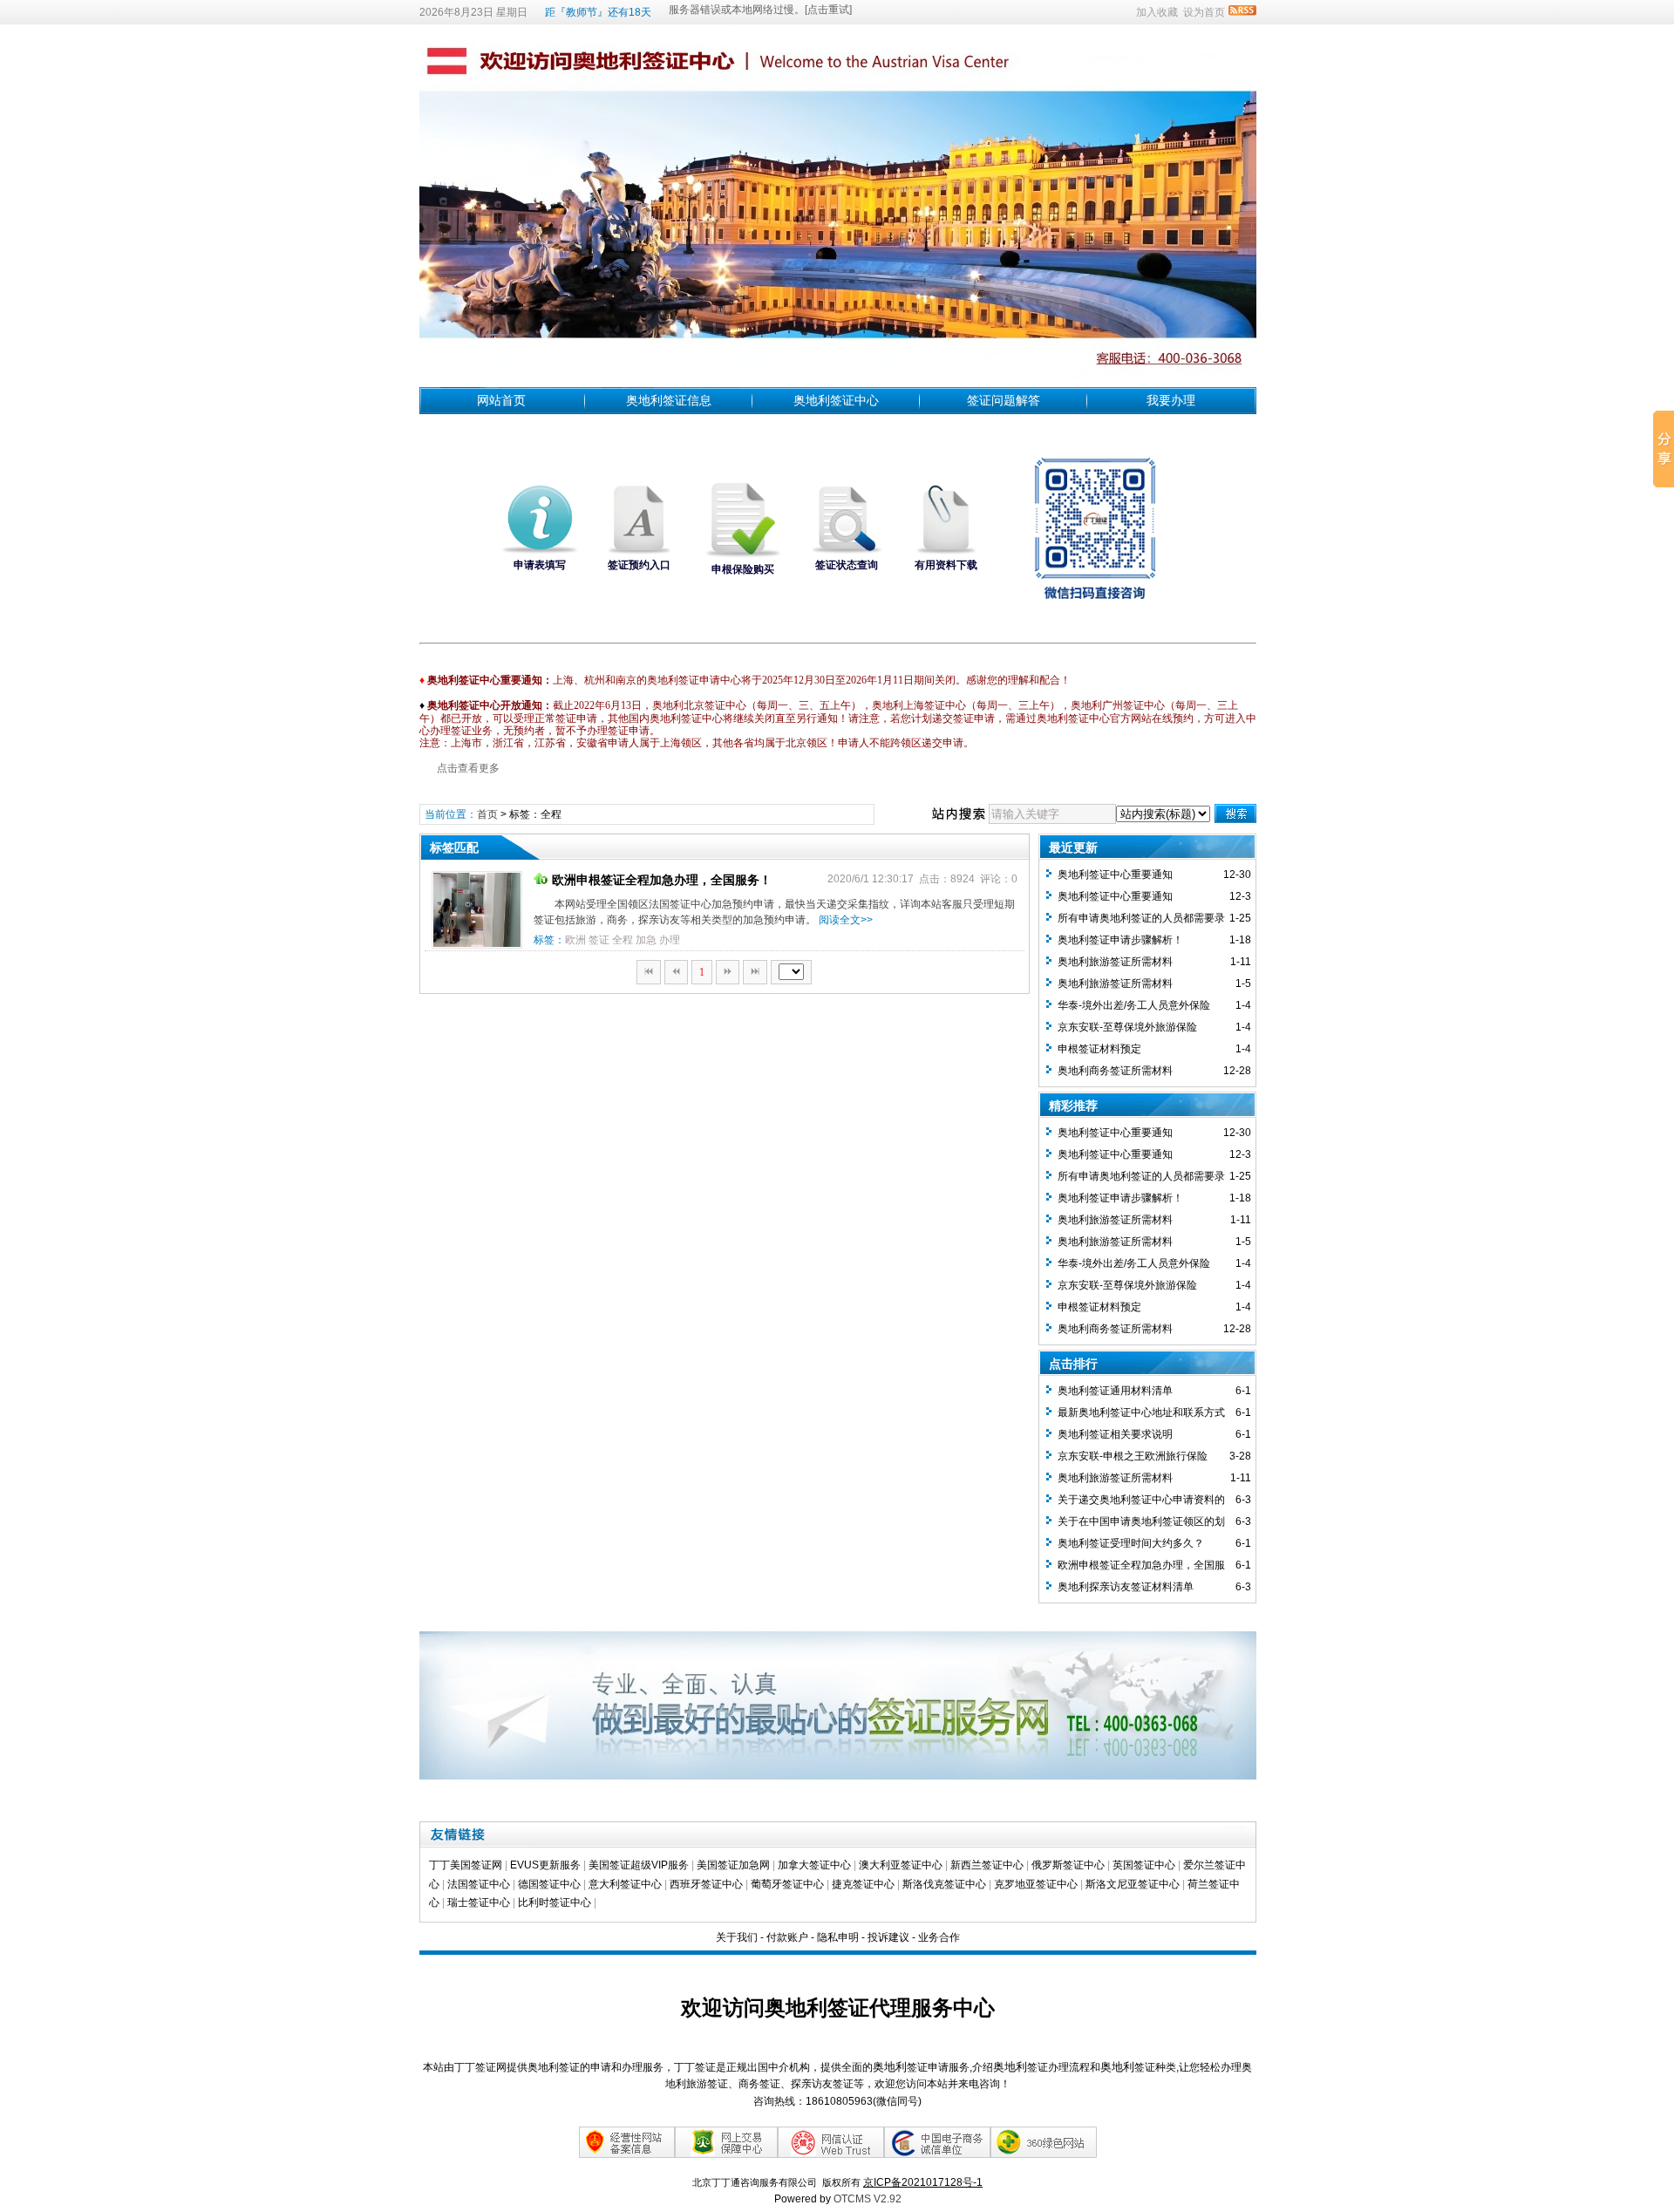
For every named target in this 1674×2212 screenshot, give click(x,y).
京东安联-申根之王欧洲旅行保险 (1133, 1456)
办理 (670, 940)
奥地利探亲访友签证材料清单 (1126, 1587)
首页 (487, 814)
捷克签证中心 (863, 1884)
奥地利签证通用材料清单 (1115, 1391)
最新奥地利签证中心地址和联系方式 (1141, 1412)
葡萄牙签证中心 (787, 1884)
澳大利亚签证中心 (901, 1865)
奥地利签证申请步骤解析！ (1120, 940)
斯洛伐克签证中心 (944, 1884)
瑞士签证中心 (479, 1902)
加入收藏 (1157, 12)
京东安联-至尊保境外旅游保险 (1127, 1027)
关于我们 (737, 1937)
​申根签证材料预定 (1099, 1049)
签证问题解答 (1004, 400)
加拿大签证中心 (814, 1865)
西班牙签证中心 (706, 1884)
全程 (623, 940)
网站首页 (501, 400)
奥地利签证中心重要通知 (1115, 875)
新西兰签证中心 (987, 1865)
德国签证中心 (549, 1884)
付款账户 (787, 1937)
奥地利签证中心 (836, 400)
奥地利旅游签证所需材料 (1115, 962)
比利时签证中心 (555, 1902)
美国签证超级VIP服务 (639, 1865)
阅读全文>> (846, 920)
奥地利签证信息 (669, 400)
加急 (646, 940)
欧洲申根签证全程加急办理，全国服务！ (662, 880)
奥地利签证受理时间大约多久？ (1131, 1543)
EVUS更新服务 (545, 1865)
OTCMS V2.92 (868, 2199)
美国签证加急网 (733, 1865)
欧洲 (575, 940)
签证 (599, 940)
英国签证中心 (1144, 1865)
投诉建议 (888, 1937)
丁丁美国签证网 (466, 1865)
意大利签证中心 (625, 1884)
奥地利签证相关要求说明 (1115, 1434)
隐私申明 (838, 1937)
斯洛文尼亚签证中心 (1133, 1884)
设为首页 (1204, 12)
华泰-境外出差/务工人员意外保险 (1134, 1005)
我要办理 (1171, 400)
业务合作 (939, 1937)
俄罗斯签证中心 (1068, 1865)
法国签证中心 (479, 1884)
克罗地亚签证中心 (1036, 1884)
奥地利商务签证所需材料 (1115, 1071)
